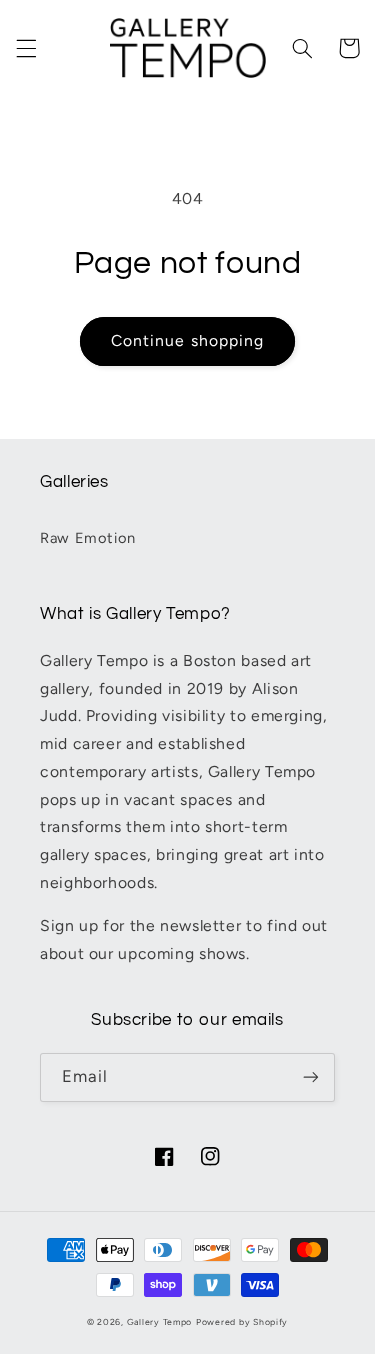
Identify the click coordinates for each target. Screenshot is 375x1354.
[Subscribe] (311, 1077)
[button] (26, 48)
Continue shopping (187, 340)
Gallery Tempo (160, 1322)
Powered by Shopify (242, 1322)
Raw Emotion (88, 538)
